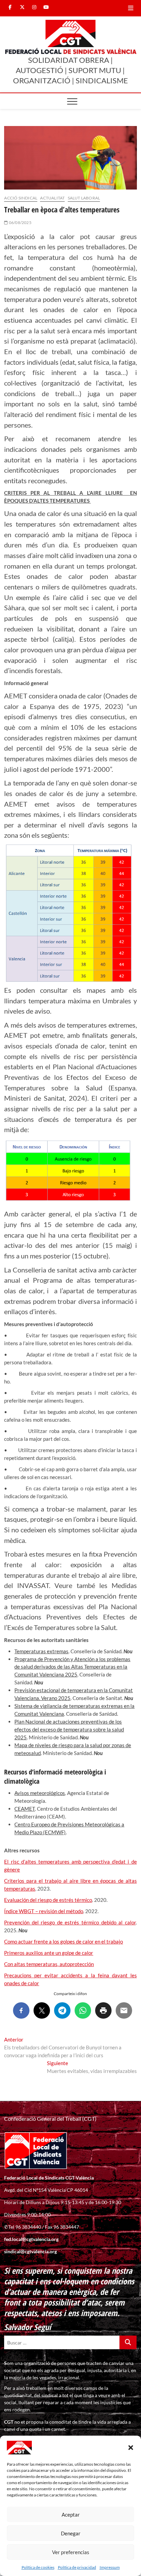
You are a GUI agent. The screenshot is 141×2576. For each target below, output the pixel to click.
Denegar (71, 2533)
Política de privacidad (77, 2567)
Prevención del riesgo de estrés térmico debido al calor (70, 1922)
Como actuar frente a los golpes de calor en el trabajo (63, 1941)
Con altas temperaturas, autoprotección (49, 1964)
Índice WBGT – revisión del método (44, 1911)
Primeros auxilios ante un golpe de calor (49, 1953)
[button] (131, 2448)
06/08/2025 (20, 222)
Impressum (110, 2567)
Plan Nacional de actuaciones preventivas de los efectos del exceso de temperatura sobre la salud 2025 (69, 1729)
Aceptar (71, 2515)
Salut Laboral (84, 198)
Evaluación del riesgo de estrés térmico (48, 1900)
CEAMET (25, 1809)
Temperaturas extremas (41, 1651)
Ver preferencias (71, 2552)
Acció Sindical (21, 198)
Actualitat (52, 198)
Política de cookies (38, 2567)
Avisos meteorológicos (40, 1793)
